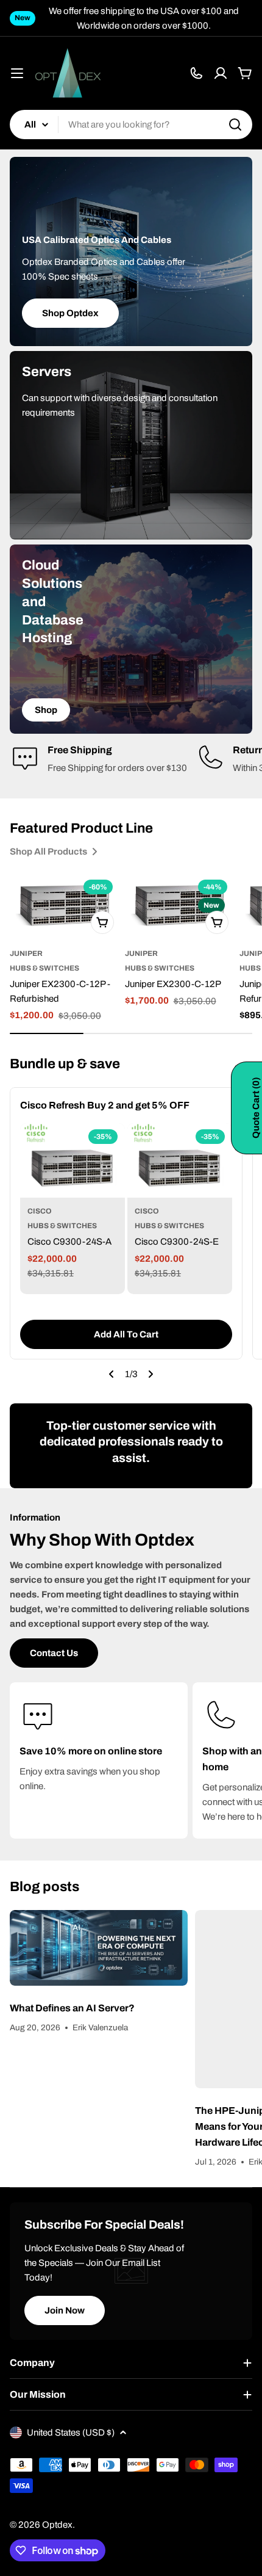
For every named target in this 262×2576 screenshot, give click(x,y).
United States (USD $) (71, 2433)
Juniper (26, 953)
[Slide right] (150, 1374)
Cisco (40, 1211)
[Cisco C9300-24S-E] (180, 1161)
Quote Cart (256, 1108)
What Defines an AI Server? (72, 2008)
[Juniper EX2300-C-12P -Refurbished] (65, 906)
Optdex (57, 2525)
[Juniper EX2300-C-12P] (180, 906)
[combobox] (131, 125)
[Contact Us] (196, 73)
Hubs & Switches (44, 968)
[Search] (235, 125)
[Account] (221, 73)
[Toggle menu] (17, 73)
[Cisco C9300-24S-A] (73, 1161)
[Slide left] (112, 1374)
